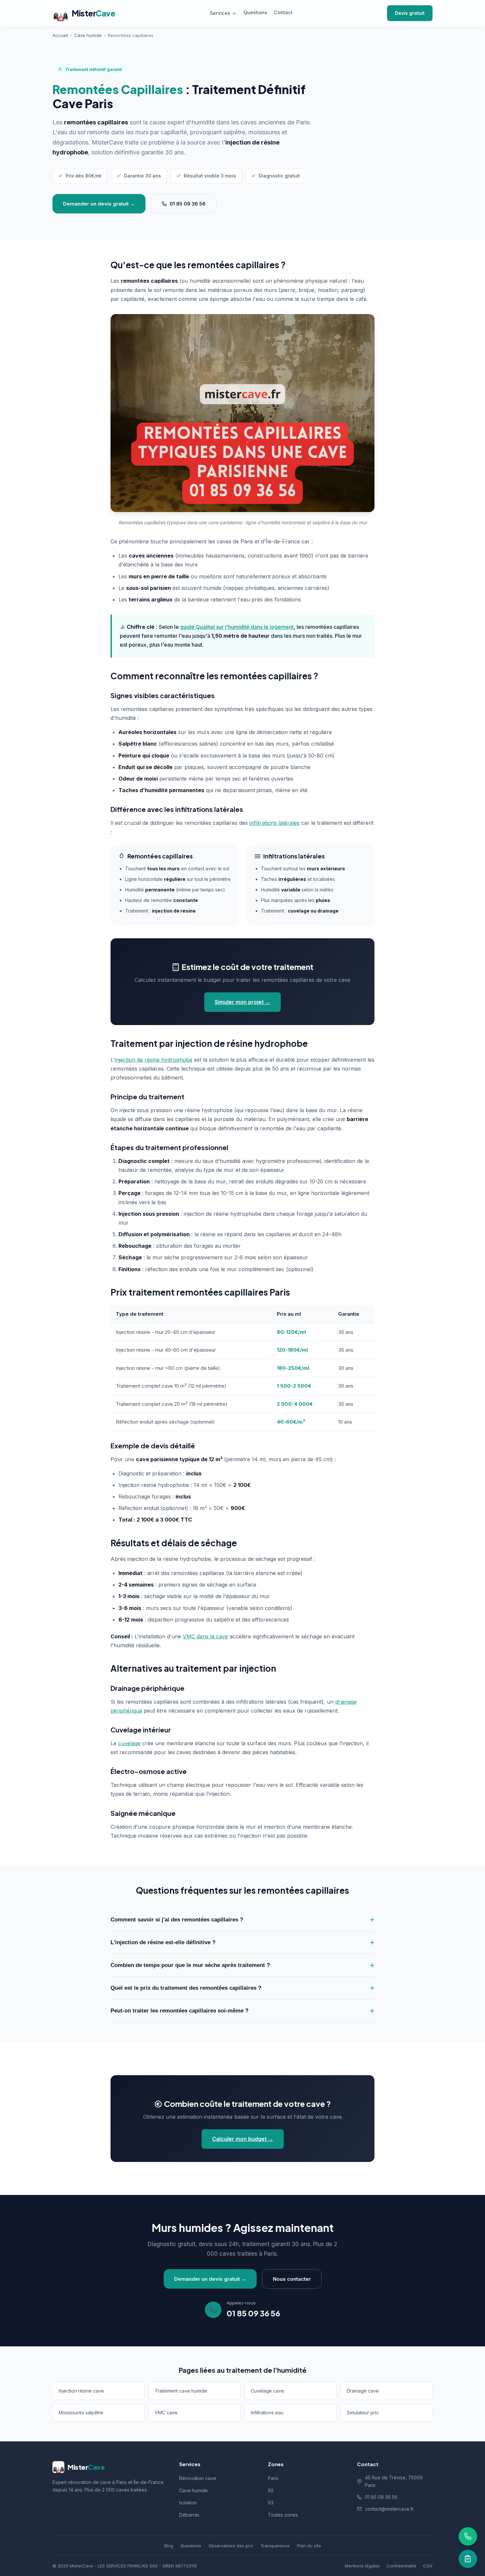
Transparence (275, 2546)
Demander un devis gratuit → (99, 204)
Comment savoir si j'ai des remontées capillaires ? (177, 1920)
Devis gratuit (410, 13)
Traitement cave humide (181, 2391)
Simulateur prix (363, 2413)
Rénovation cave (198, 2478)
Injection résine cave (81, 2391)
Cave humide (194, 2490)
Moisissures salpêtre (81, 2413)
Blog (169, 2546)
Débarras (189, 2515)
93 (271, 2503)
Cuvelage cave (267, 2391)
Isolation (188, 2503)
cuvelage (129, 1743)
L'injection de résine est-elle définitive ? (163, 1942)
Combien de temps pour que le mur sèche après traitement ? (190, 1965)
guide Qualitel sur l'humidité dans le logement (237, 627)
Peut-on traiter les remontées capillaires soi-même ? (179, 2011)
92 (271, 2490)
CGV (428, 2566)
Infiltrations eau (267, 2413)
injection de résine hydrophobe (154, 1060)
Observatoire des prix (231, 2546)
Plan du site (309, 2546)
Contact (283, 12)
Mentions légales (362, 2566)
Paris (273, 2478)
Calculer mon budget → (243, 2139)
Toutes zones (283, 2515)
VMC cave (166, 2413)
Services (220, 13)
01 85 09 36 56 (188, 204)
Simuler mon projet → (242, 1002)
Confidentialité (401, 2566)
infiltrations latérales (275, 823)
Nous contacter (292, 2279)
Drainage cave (363, 2391)
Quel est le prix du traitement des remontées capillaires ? (186, 1988)
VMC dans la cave (205, 1636)
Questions (255, 12)
